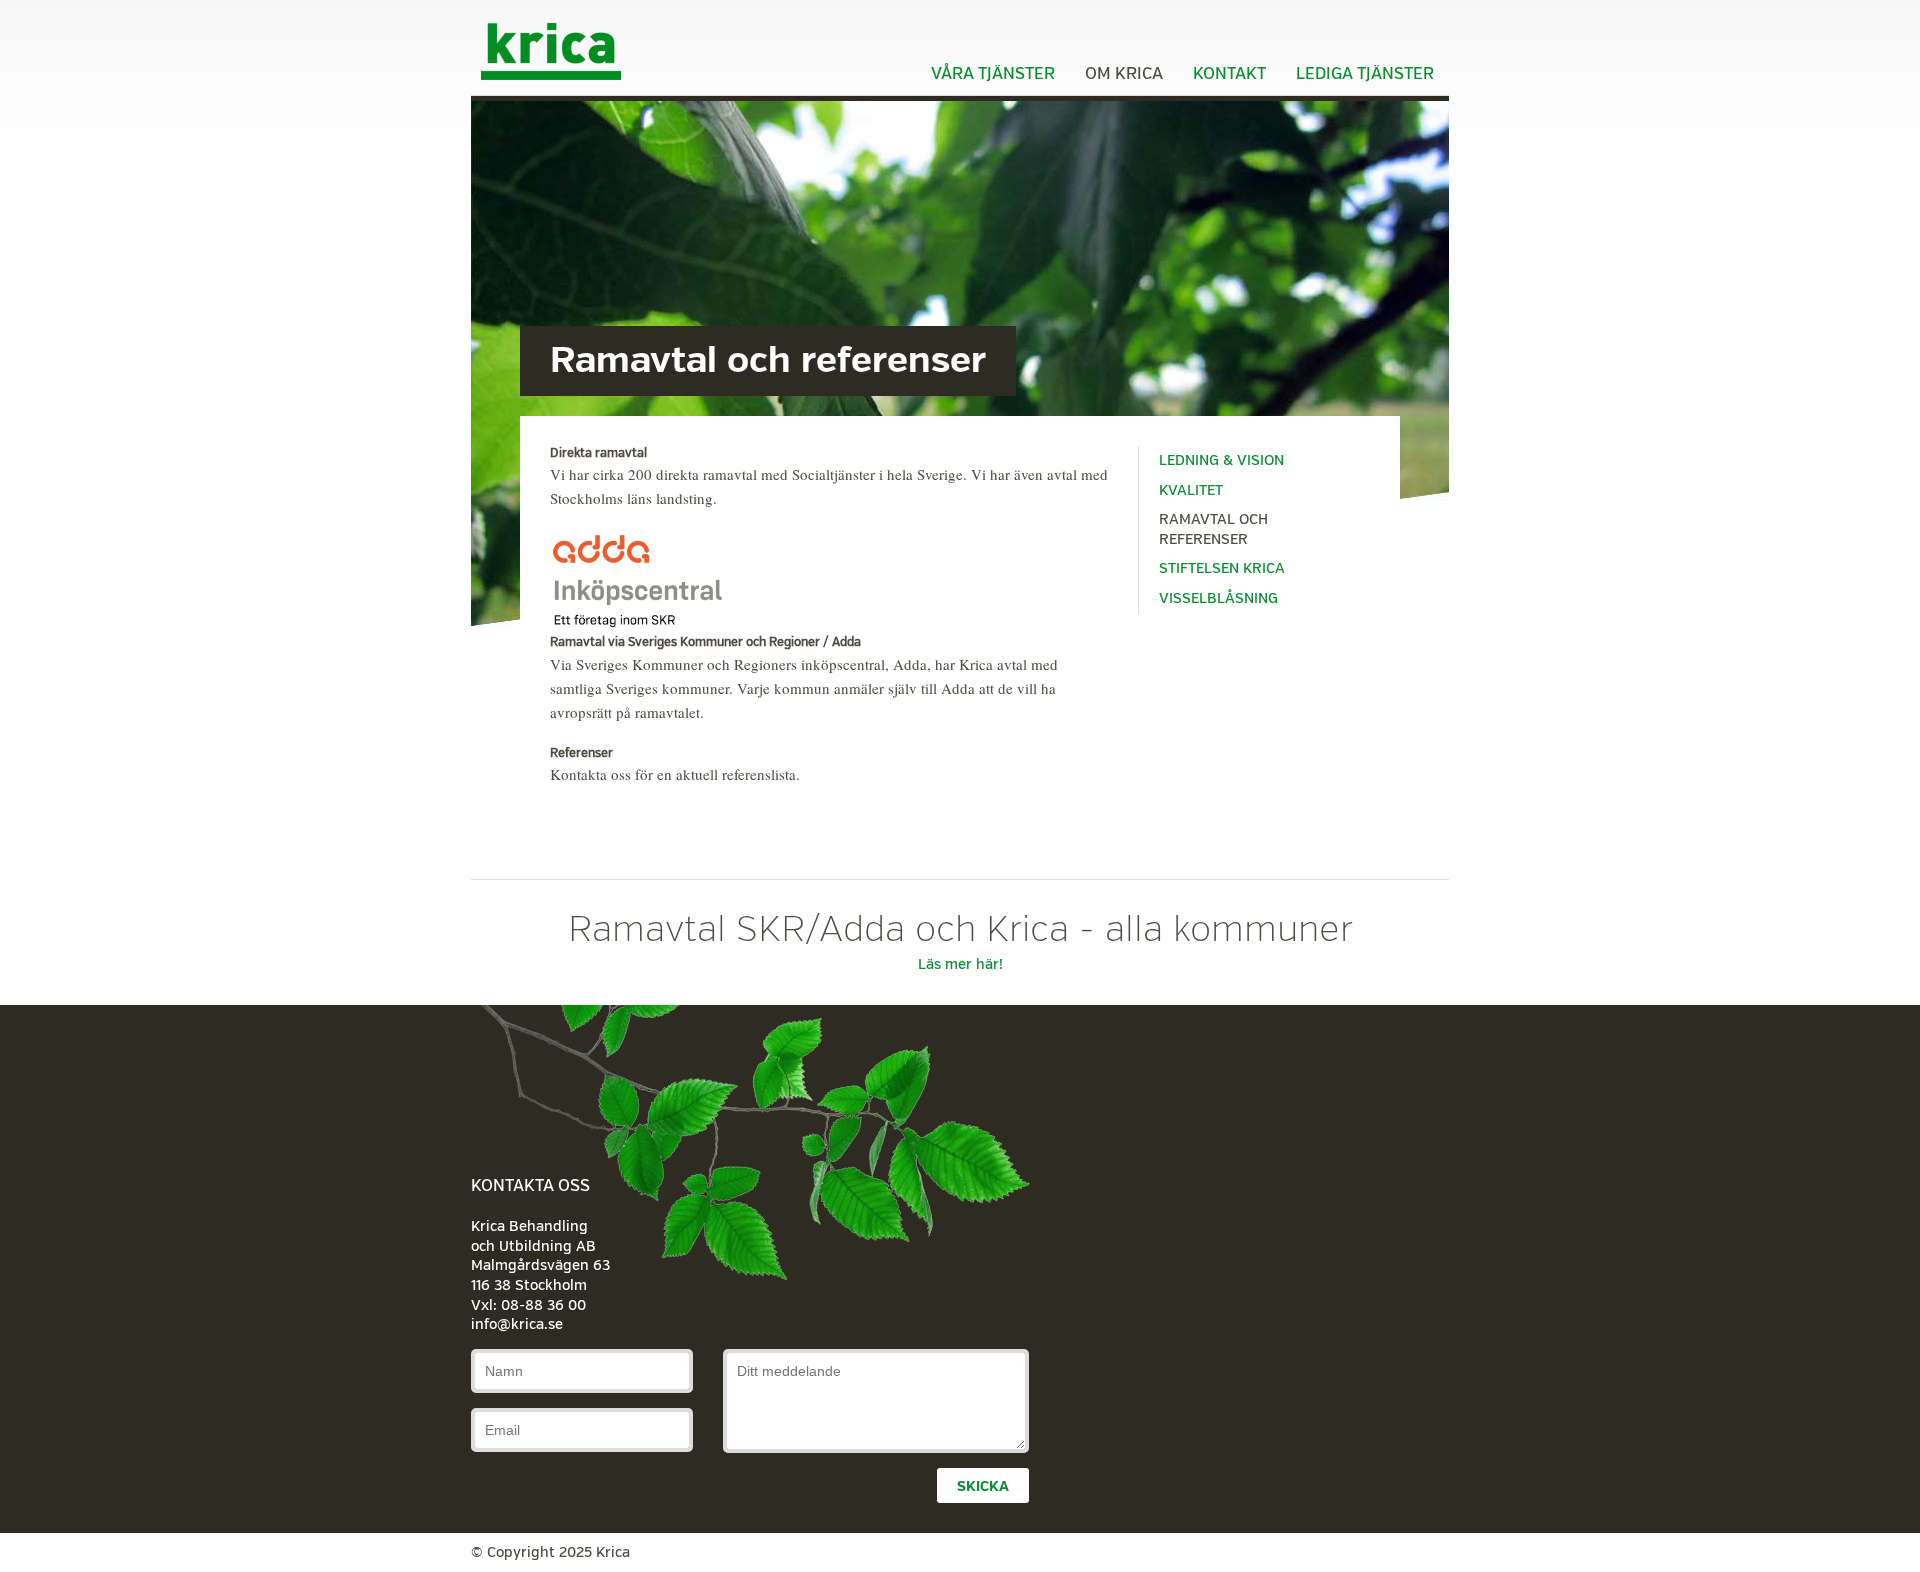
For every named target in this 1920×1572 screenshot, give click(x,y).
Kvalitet (1191, 490)
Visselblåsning (1218, 598)
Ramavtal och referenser (1213, 529)
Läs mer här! (960, 964)
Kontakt (1229, 74)
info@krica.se (517, 1324)
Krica (551, 50)
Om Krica (1124, 74)
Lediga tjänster (1365, 74)
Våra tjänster (993, 74)
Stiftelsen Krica (1222, 568)
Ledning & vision (1221, 460)
